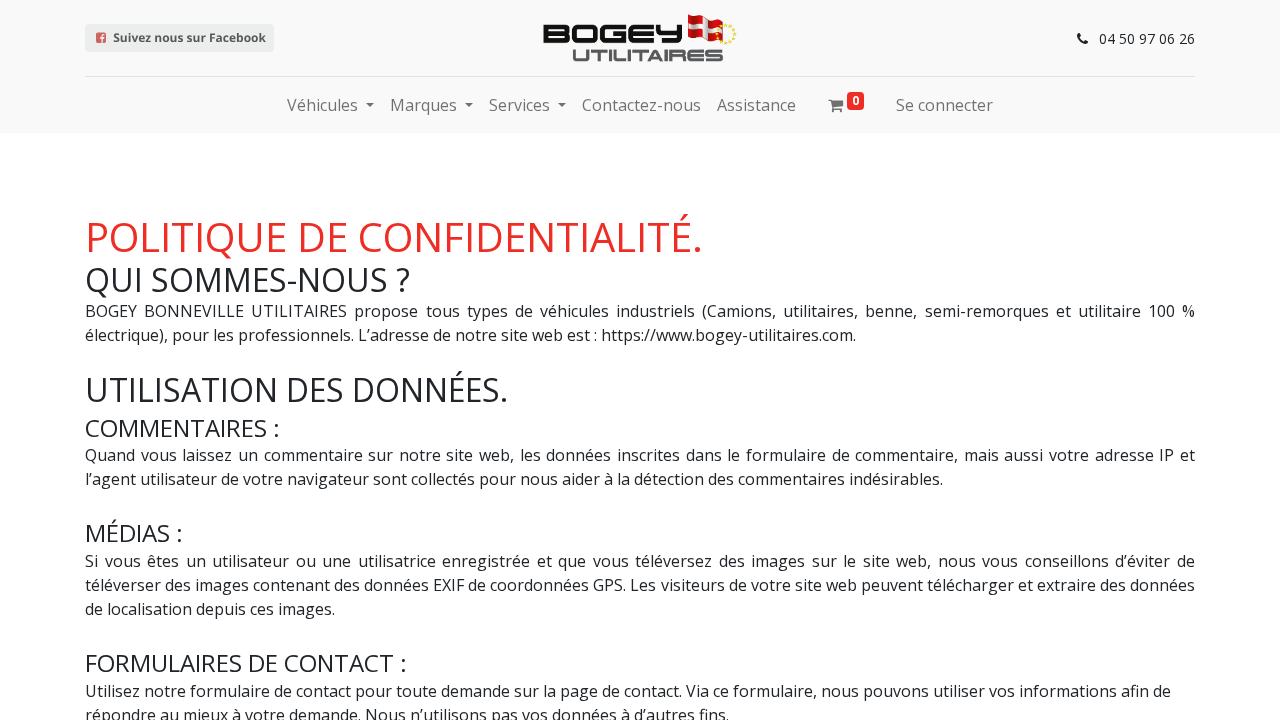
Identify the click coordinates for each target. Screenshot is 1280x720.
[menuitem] (641, 105)
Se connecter (944, 105)
